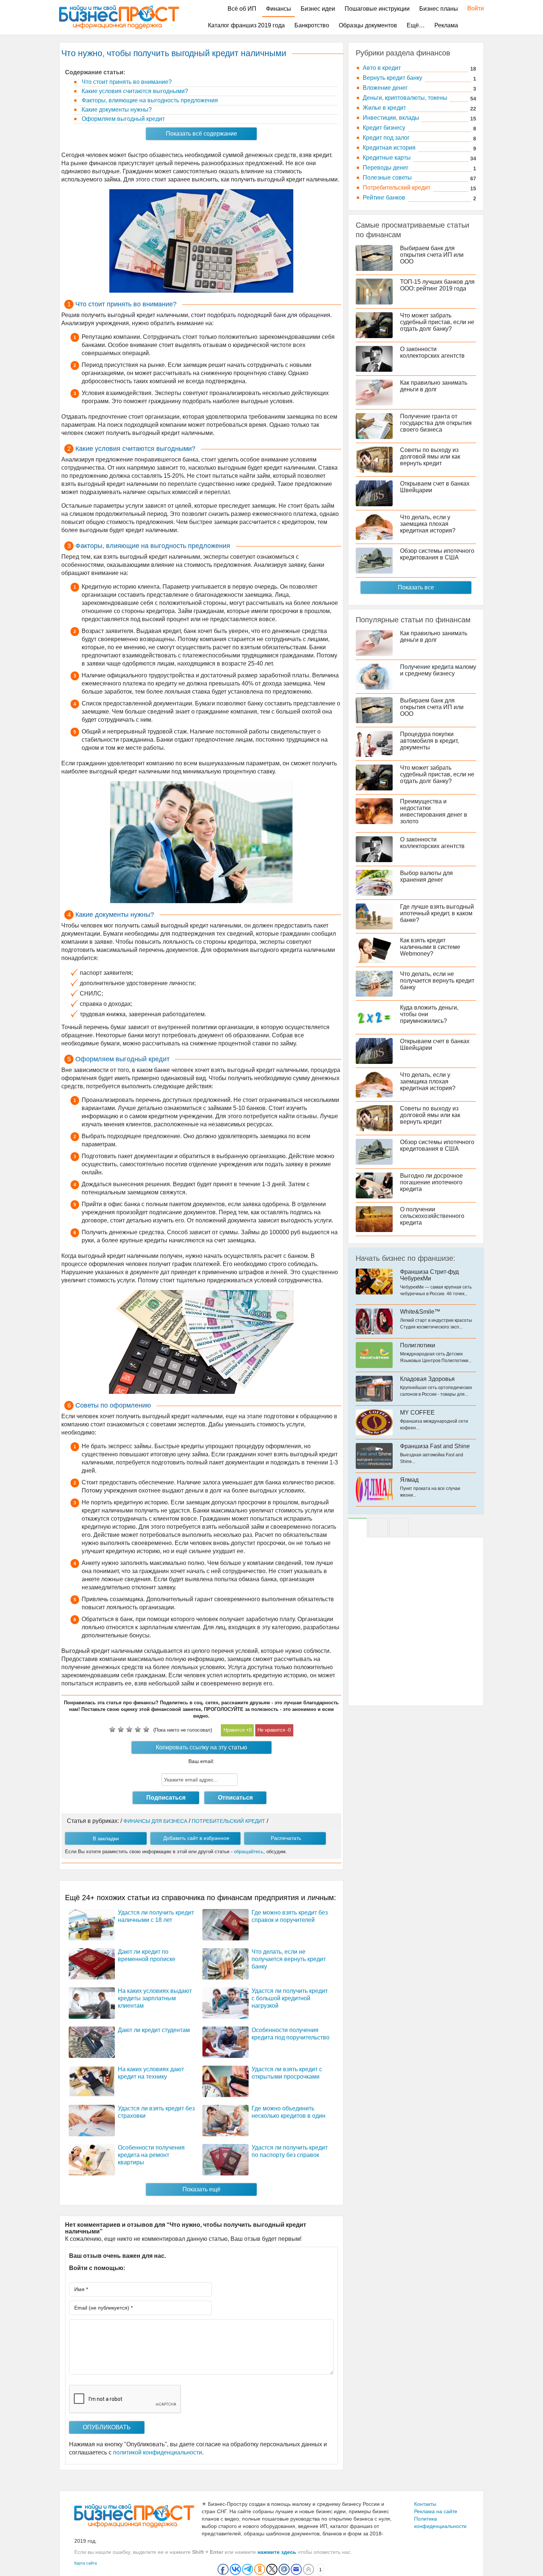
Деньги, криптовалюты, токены (405, 98)
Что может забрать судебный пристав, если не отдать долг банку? (437, 322)
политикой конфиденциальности (158, 2452)
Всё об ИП (242, 9)
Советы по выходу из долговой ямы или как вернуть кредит (430, 457)
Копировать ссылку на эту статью (202, 1747)
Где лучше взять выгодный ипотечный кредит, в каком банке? (437, 913)
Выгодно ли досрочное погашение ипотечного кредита (431, 1182)
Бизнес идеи (318, 9)
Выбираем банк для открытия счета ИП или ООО (432, 255)
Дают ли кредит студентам (154, 2030)
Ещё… (416, 25)
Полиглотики (418, 1345)
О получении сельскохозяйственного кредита (432, 1216)
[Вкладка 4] (399, 1528)
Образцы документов (368, 25)
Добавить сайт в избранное (196, 1838)
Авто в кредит (382, 68)
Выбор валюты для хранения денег (426, 876)
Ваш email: (201, 1761)
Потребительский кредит (397, 188)
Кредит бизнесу (384, 128)
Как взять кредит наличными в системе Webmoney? (430, 947)
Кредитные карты (387, 158)
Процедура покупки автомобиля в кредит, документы (429, 741)
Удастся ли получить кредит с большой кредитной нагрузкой (290, 1998)
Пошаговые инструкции (377, 9)
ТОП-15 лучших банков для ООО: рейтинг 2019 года (437, 285)
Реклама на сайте (436, 2511)
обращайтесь (249, 1852)
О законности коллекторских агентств (432, 352)
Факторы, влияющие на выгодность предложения (149, 100)
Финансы (279, 9)
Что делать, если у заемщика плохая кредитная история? (428, 524)
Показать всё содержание (202, 134)
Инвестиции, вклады (391, 118)
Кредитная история (389, 148)
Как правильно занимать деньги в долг (434, 386)
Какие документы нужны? (116, 110)
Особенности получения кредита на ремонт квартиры (151, 2155)
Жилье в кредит (384, 108)
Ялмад (409, 1480)
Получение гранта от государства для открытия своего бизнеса (436, 423)
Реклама (446, 25)
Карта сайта (86, 2563)
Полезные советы (387, 178)
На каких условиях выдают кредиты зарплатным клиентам (155, 1998)
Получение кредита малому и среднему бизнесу (438, 670)
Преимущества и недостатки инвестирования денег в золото (434, 811)
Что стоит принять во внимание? (126, 82)
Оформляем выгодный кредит (122, 119)
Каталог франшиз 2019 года (246, 25)
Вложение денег (385, 88)
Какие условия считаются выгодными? (134, 91)
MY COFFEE (417, 1413)
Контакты (425, 2504)
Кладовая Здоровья (427, 1379)
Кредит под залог (386, 138)
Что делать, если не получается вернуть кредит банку (289, 1959)
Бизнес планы (439, 9)
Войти (472, 8)
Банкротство (312, 25)
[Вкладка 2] (378, 1528)
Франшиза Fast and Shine (435, 1446)
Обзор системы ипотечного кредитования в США (437, 554)
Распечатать (286, 1838)
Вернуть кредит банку (392, 78)
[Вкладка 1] (358, 1528)
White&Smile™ (420, 1312)
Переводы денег (386, 168)
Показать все (416, 587)
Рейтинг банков (384, 198)
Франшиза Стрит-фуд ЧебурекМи (429, 1275)
